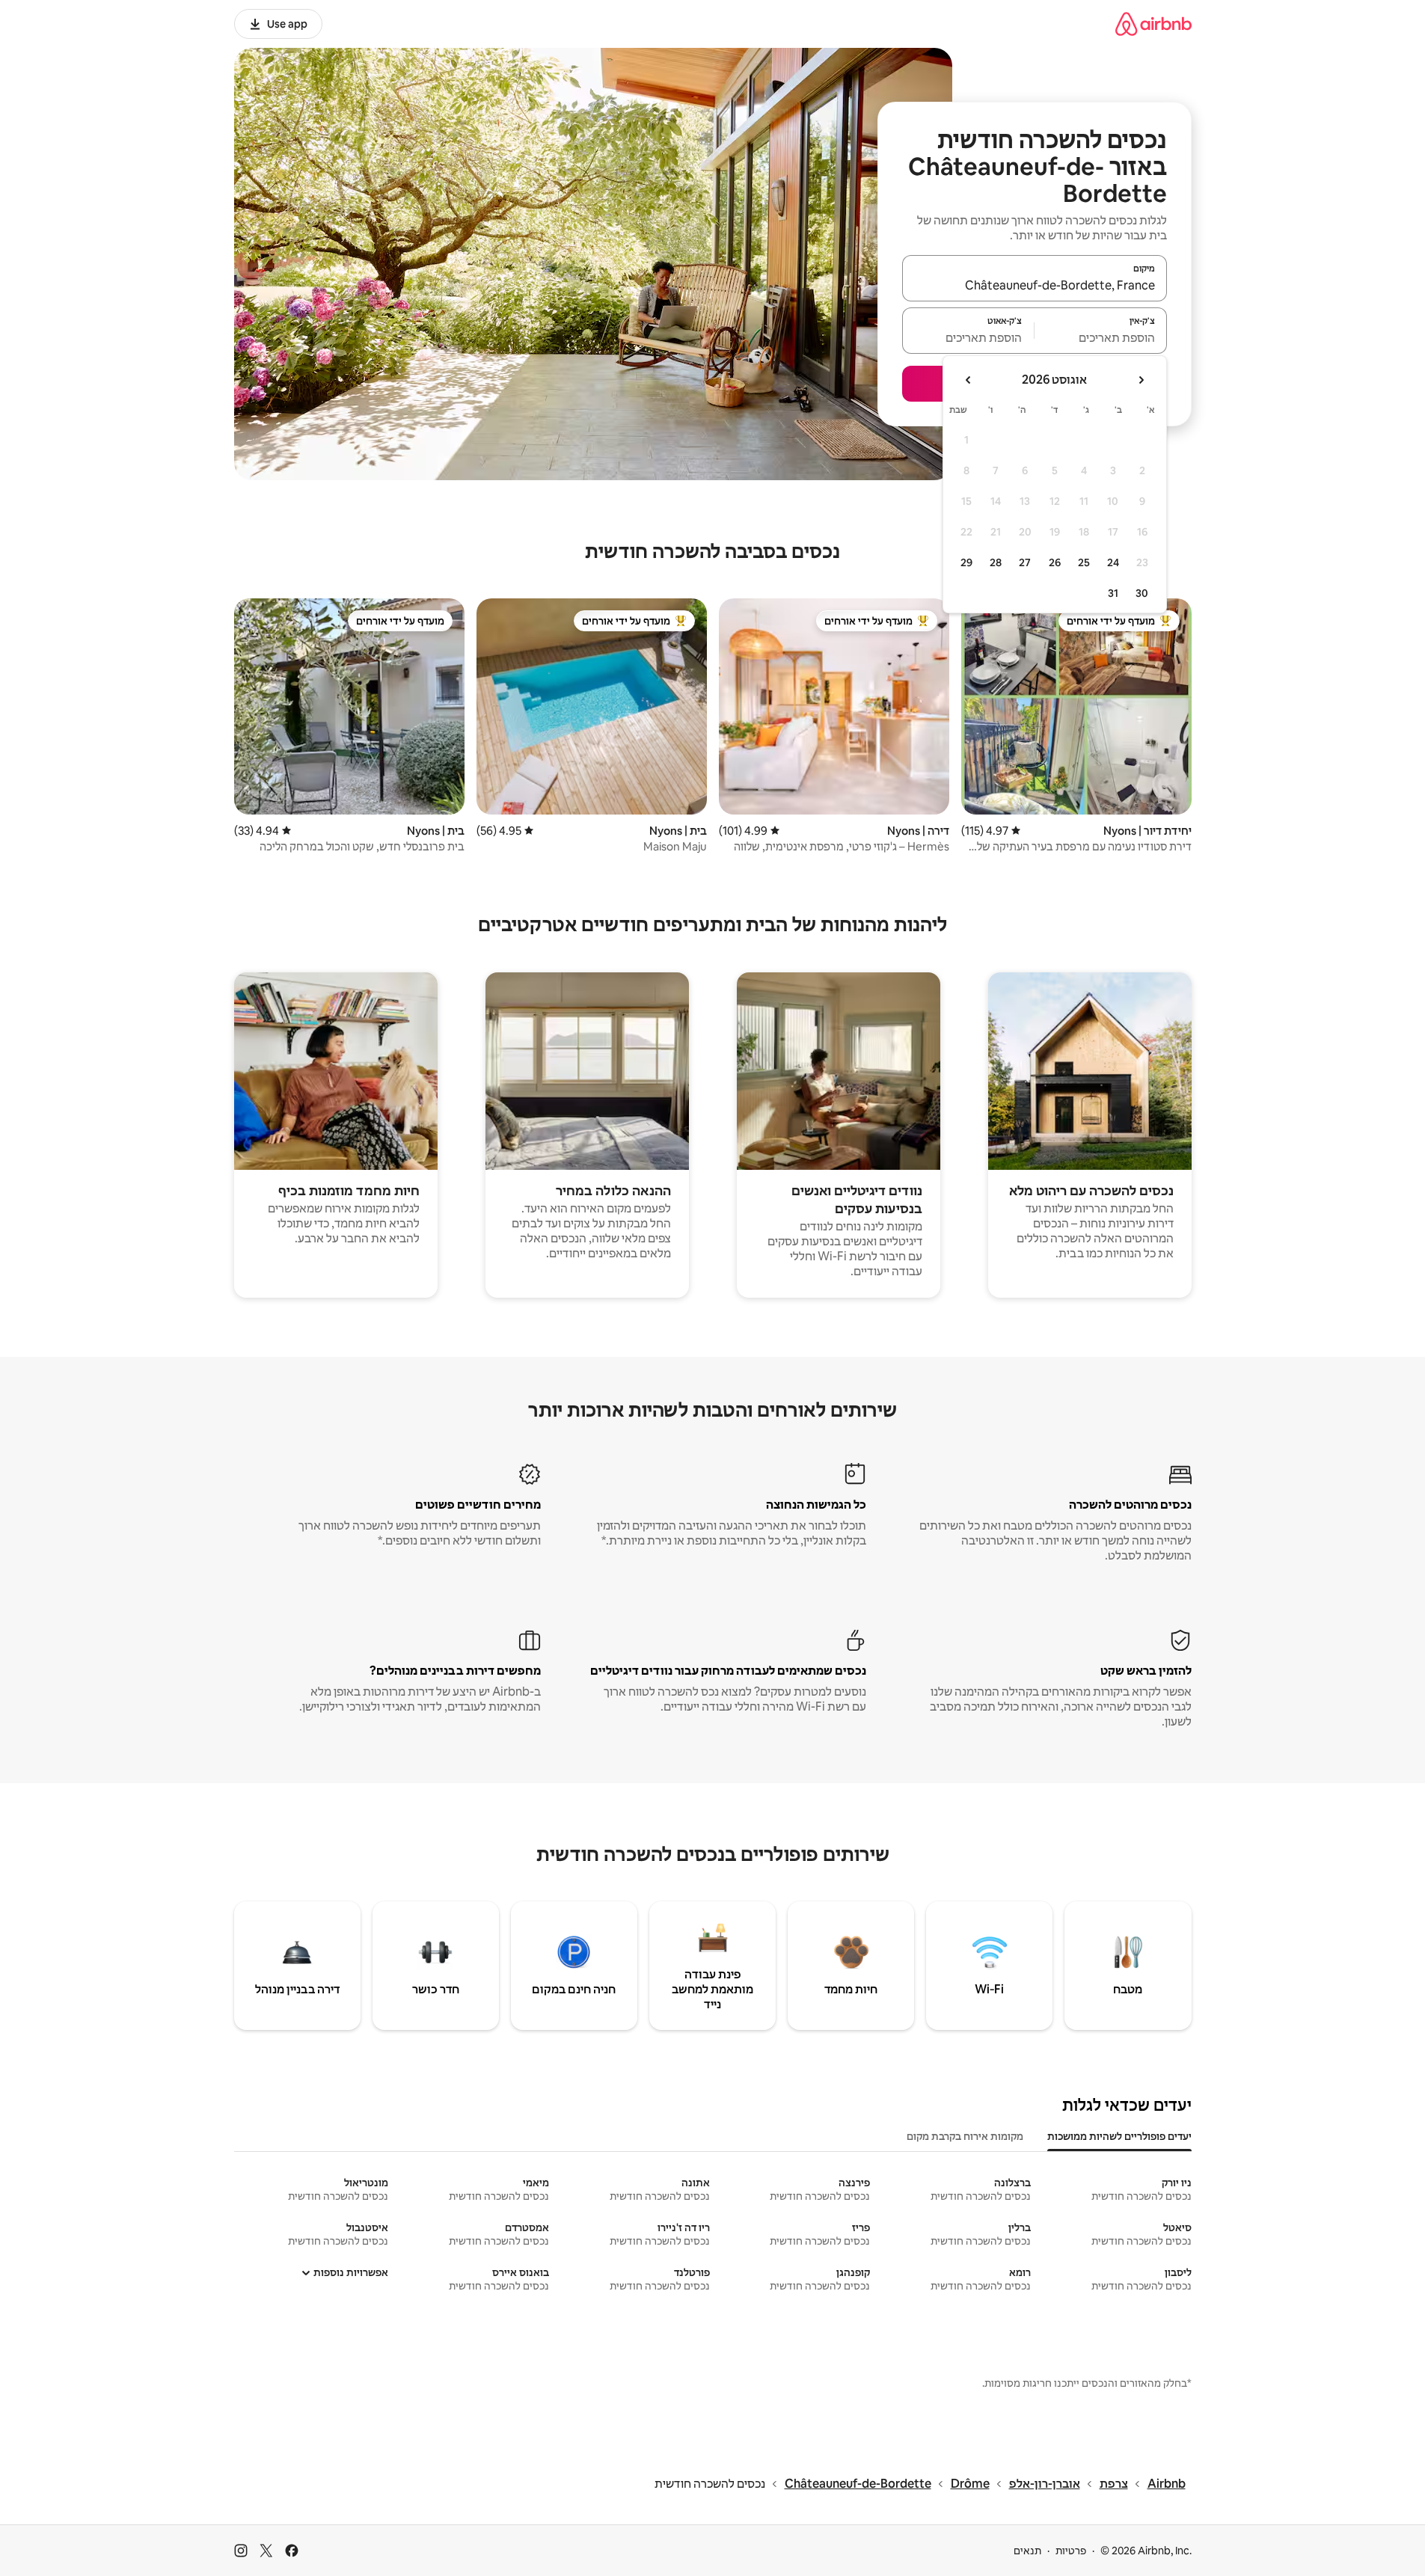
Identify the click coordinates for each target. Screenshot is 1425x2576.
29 (966, 562)
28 (996, 562)
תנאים (1027, 2551)
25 (1084, 562)
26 (1055, 562)
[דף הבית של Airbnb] (1153, 24)
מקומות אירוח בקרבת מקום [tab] (965, 2136)
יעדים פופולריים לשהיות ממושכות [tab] (1119, 2136)
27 (1025, 562)
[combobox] (1035, 285)
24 (1113, 562)
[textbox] (1101, 337)
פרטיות (1071, 2551)
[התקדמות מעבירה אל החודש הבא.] (969, 380)
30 (1142, 593)
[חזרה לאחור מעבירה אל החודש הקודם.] (1141, 380)
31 (1113, 593)
